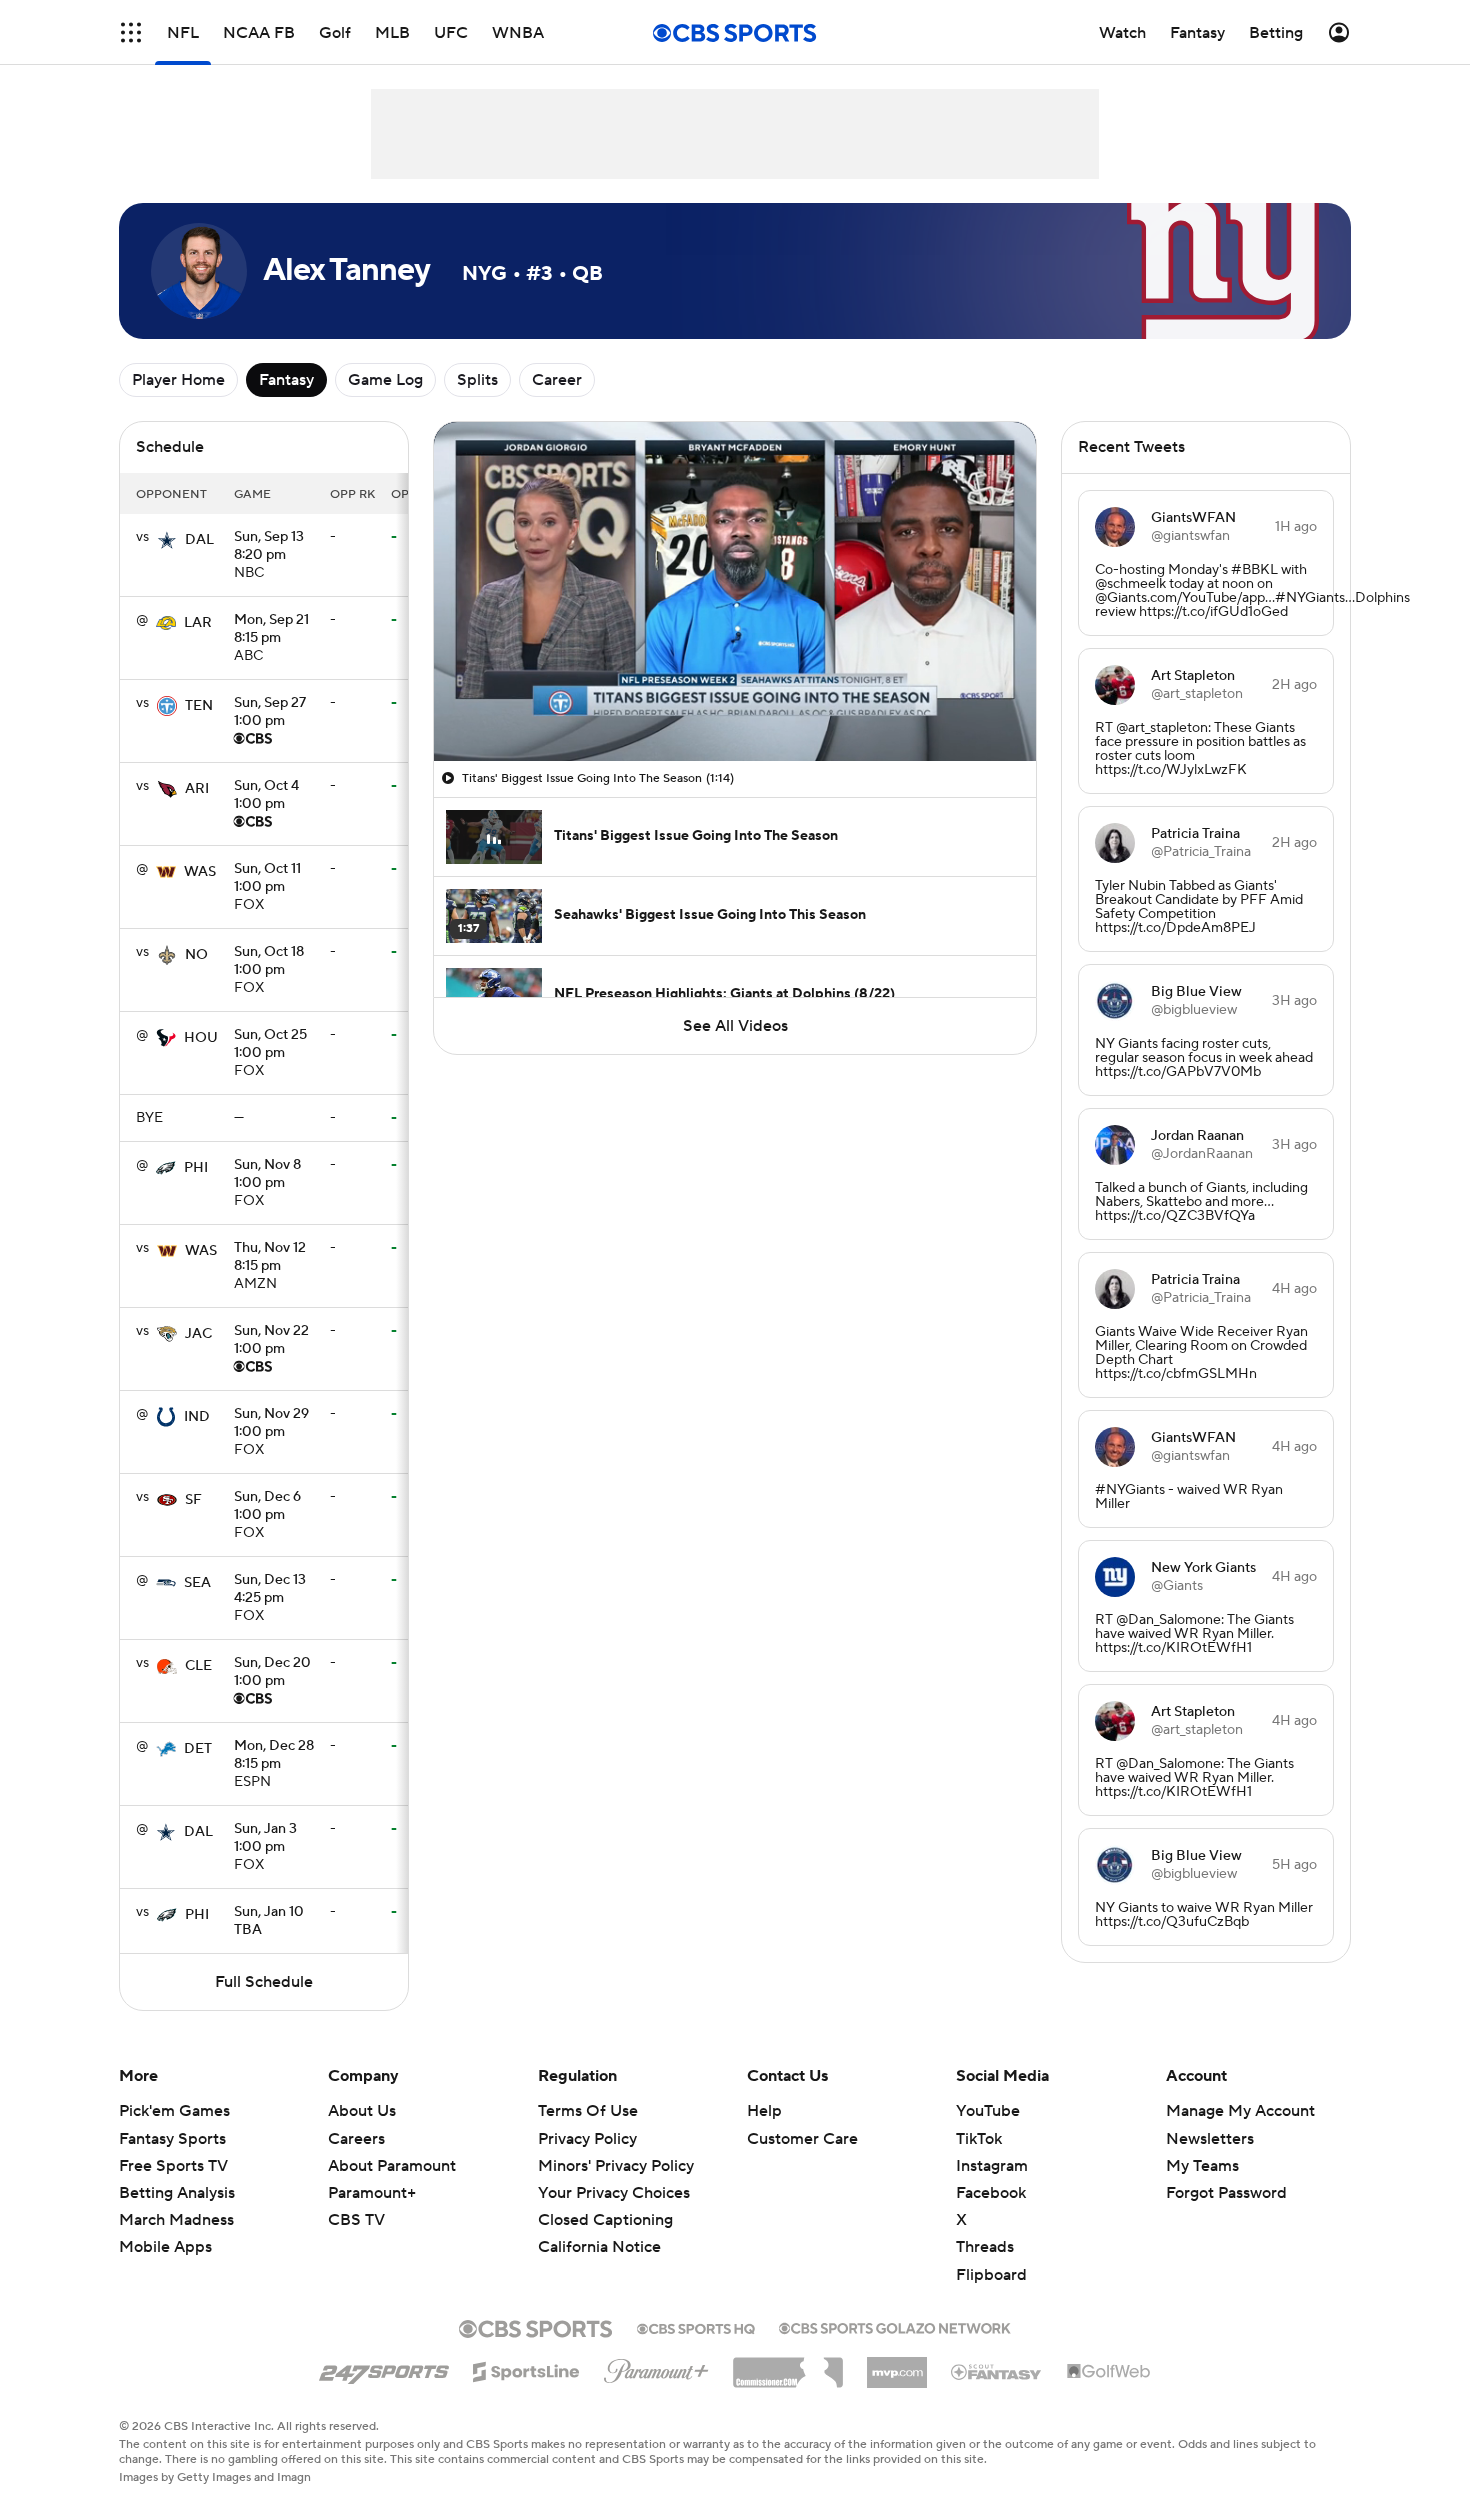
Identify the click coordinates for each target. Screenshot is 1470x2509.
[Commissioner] (788, 2365)
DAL (199, 540)
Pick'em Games (174, 2111)
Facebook (991, 2193)
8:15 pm (271, 630)
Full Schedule (264, 1982)
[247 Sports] (384, 2368)
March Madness (176, 2220)
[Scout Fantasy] (997, 2371)
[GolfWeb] (1109, 2372)
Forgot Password (1226, 2193)
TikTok (979, 2139)
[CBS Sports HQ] (696, 2327)
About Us (362, 2111)
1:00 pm (270, 713)
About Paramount (392, 2166)
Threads (985, 2247)
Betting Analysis (177, 2193)
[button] (131, 32)
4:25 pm (270, 1590)
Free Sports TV (173, 2166)
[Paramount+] (656, 2367)
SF (193, 1500)
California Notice (599, 2247)
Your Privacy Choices (614, 2193)
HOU (201, 1038)
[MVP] (897, 2365)
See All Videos (735, 1026)
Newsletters (1210, 2139)
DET (198, 1749)
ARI (197, 789)
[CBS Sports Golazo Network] (895, 2326)
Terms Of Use (588, 2111)
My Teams (1202, 2166)
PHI (196, 1168)
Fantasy (286, 380)
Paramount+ (372, 2193)
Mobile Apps (165, 2247)
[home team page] (167, 540)
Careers (356, 2139)
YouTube (988, 2111)
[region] (735, 591)
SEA (197, 1583)
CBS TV (356, 2220)
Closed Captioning (605, 2220)
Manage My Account (1240, 2111)
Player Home (178, 380)
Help (764, 2111)
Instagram (992, 2166)
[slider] (735, 703)
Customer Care (802, 2139)
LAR (198, 623)
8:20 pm (269, 547)
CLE (198, 1666)
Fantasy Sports (172, 2139)
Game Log (385, 380)
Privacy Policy (587, 2139)
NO (196, 955)
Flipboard (991, 2275)
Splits (477, 380)
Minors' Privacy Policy (616, 2166)
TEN (199, 706)
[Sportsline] (526, 2369)
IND (197, 1417)
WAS (200, 872)
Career (557, 380)
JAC (198, 1334)
